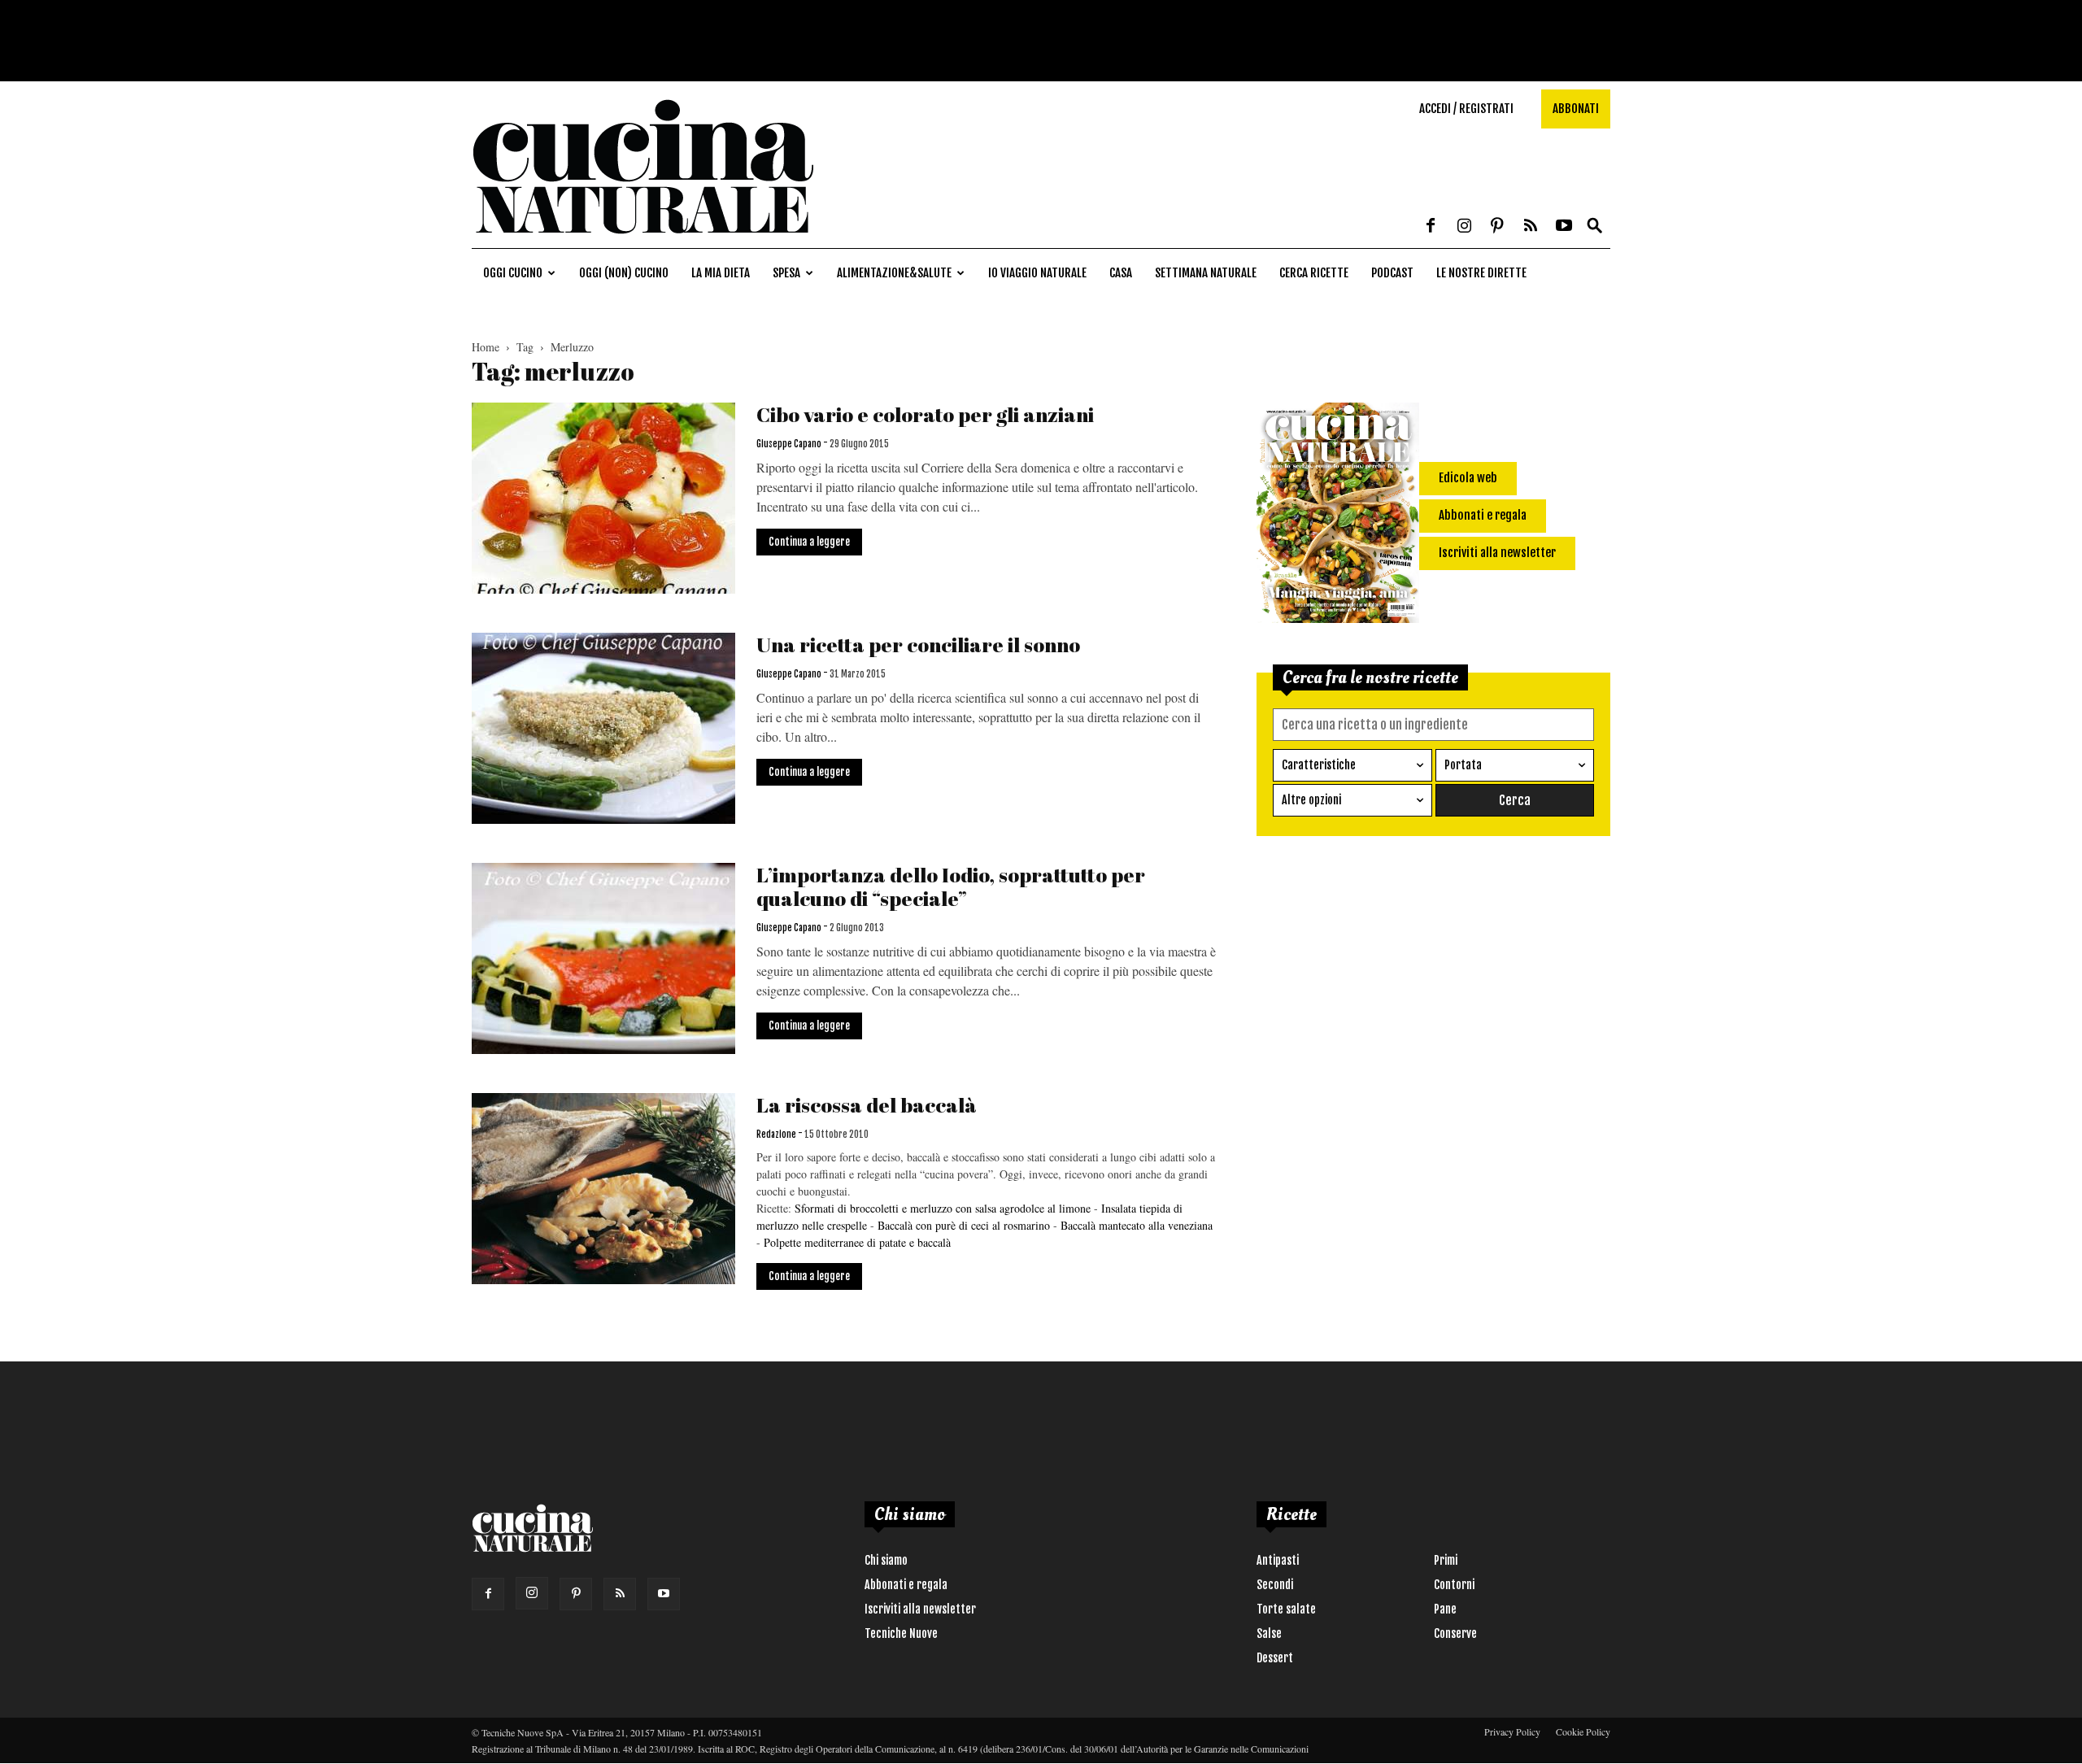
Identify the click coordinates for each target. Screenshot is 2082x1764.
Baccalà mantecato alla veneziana (1137, 1225)
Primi (1446, 1560)
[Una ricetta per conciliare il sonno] (603, 728)
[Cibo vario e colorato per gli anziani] (603, 498)
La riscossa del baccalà (867, 1105)
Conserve (1455, 1633)
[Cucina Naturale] (642, 240)
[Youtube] (1564, 227)
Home (486, 347)
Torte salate (1286, 1609)
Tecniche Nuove (901, 1633)
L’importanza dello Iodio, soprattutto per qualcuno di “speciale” (951, 886)
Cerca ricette (1314, 273)
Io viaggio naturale (1037, 273)
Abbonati (1576, 109)
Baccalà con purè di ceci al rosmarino (964, 1225)
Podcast (1392, 273)
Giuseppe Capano (789, 444)
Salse (1269, 1633)
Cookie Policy (1583, 1731)
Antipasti (1278, 1560)
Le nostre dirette (1481, 273)
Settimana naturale (1206, 273)
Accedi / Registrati (1466, 109)
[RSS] (1531, 227)
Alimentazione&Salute (894, 273)
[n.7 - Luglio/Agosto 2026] (1338, 516)
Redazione (776, 1135)
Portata (1463, 765)
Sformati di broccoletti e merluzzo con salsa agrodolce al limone (943, 1208)
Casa (1121, 273)
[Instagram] (1464, 227)
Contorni (1454, 1585)
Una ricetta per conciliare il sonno (918, 645)
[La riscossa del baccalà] (603, 1189)
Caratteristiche (1319, 765)
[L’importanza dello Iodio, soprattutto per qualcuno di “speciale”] (603, 958)
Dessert (1275, 1658)
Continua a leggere (809, 542)
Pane (1445, 1609)
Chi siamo (886, 1560)
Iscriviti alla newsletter (920, 1609)
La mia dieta (721, 273)
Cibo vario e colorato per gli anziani (925, 414)
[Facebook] (1431, 227)
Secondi (1275, 1585)
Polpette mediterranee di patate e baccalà (857, 1242)
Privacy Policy (1512, 1731)
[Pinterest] (1497, 227)
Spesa (786, 273)
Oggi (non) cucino (624, 273)
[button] (1595, 226)
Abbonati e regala (906, 1585)
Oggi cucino (513, 273)
